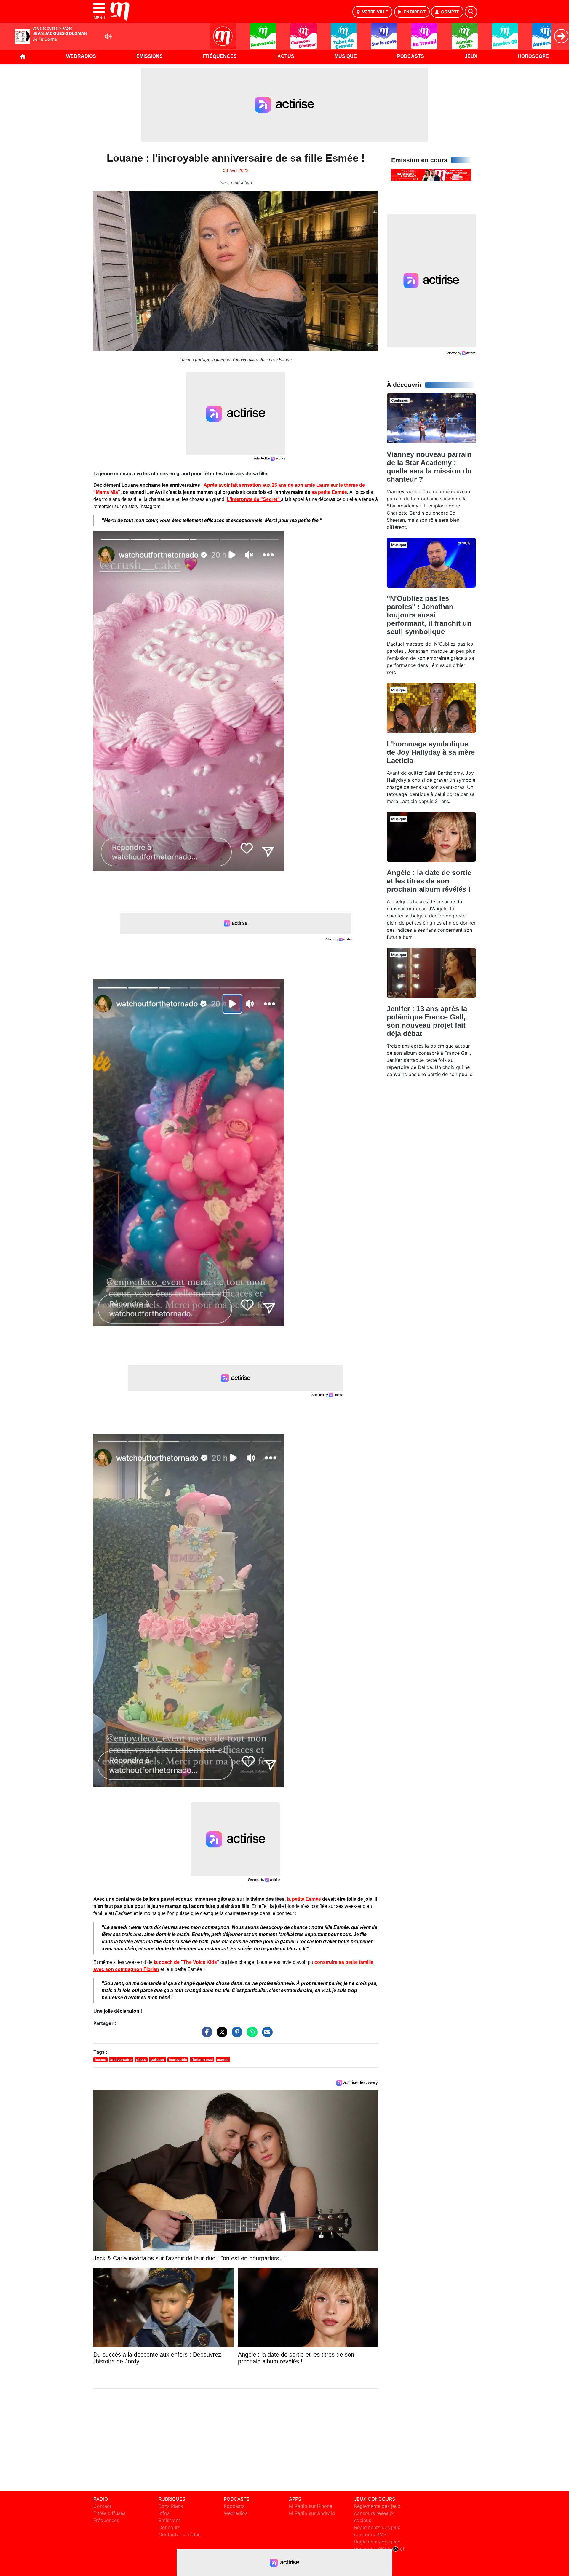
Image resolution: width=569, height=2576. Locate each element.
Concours (169, 2527)
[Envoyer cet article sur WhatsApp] (251, 2035)
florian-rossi (202, 2059)
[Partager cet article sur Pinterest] (236, 2035)
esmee (223, 2059)
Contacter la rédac (180, 2534)
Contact (102, 2506)
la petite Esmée (303, 1899)
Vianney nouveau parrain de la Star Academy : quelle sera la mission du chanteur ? (429, 467)
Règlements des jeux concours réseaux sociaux (377, 2513)
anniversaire (121, 2059)
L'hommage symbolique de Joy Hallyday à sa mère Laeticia (431, 752)
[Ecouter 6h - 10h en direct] (431, 174)
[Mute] (108, 36)
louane (100, 2059)
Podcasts (411, 56)
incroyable (178, 2059)
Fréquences (220, 56)
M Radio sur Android (312, 2513)
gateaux (158, 2059)
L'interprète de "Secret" (254, 499)
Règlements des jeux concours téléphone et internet (379, 2549)
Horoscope (533, 56)
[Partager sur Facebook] (205, 2035)
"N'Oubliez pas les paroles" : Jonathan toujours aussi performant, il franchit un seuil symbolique (429, 615)
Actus (286, 56)
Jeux (471, 56)
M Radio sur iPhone (311, 2506)
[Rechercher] (471, 12)
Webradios (81, 56)
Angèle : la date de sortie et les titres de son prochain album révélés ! (429, 881)
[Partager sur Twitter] (220, 2035)
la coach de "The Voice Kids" (187, 1962)
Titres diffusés (109, 2513)
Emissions (150, 56)
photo (141, 2059)
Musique (346, 56)
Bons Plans (171, 2506)
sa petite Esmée (329, 492)
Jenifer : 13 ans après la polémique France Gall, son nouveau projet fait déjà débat (427, 1021)
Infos (164, 2513)
